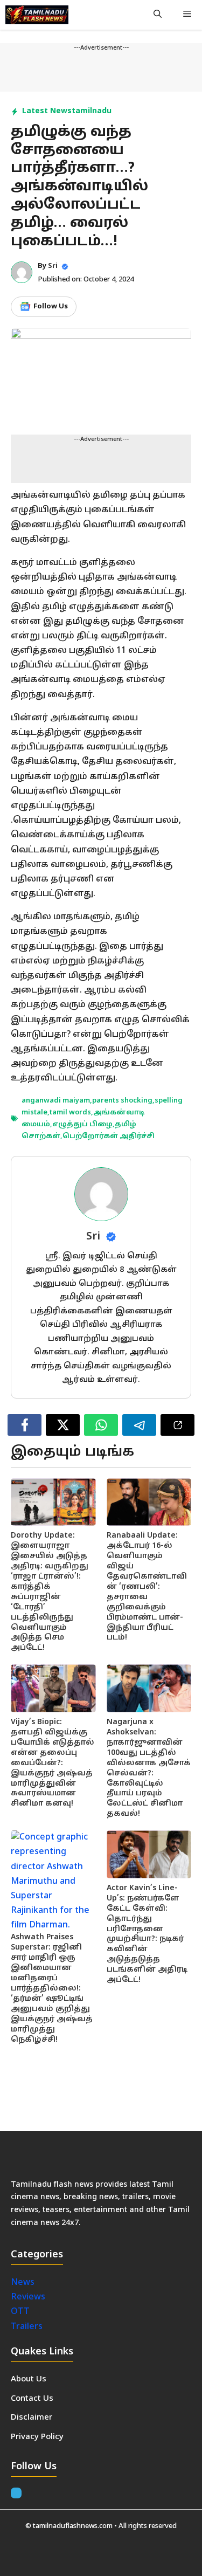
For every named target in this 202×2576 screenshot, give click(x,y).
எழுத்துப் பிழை (82, 1125)
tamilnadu (92, 111)
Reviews (28, 2297)
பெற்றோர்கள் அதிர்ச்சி (109, 1137)
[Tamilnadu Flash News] (37, 15)
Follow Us (51, 307)
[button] (158, 15)
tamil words (70, 1113)
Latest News (47, 111)
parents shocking (122, 1101)
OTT (20, 2312)
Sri (53, 266)
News (24, 2283)
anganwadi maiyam (56, 1101)
